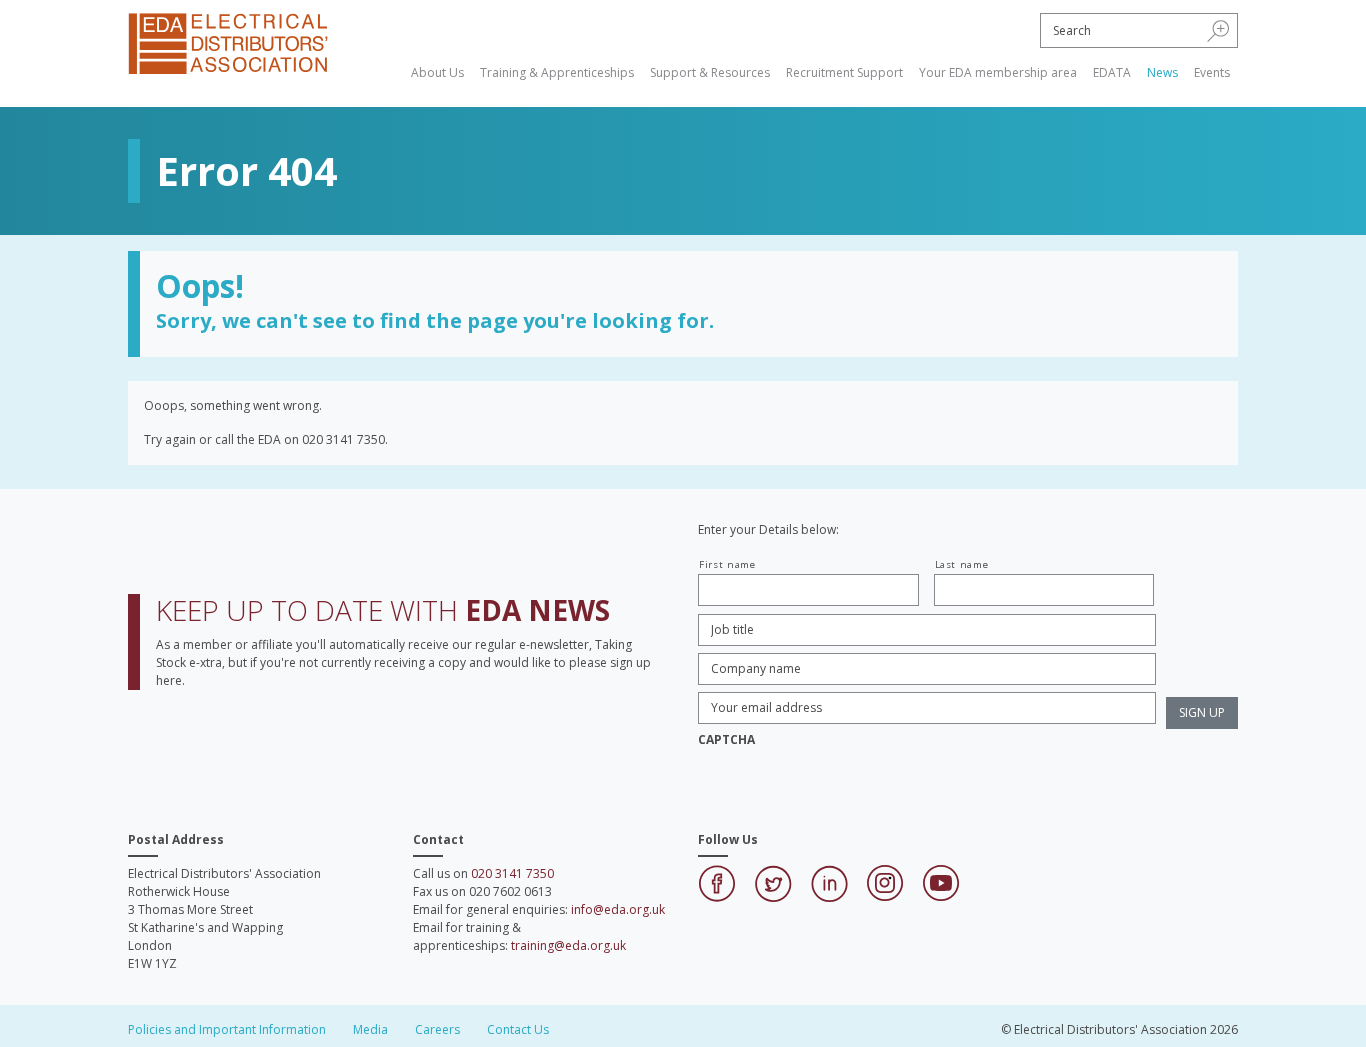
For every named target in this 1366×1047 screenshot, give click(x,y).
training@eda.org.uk (568, 945)
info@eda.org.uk (618, 909)
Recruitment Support (844, 72)
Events (1212, 72)
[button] (1218, 30)
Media (370, 1029)
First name (727, 564)
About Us (437, 72)
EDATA (1112, 72)
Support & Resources (710, 72)
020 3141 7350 (512, 873)
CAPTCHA (726, 740)
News (1162, 72)
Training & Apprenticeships (557, 72)
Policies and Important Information (227, 1029)
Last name (962, 564)
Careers (437, 1029)
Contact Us (518, 1029)
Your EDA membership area (998, 72)
